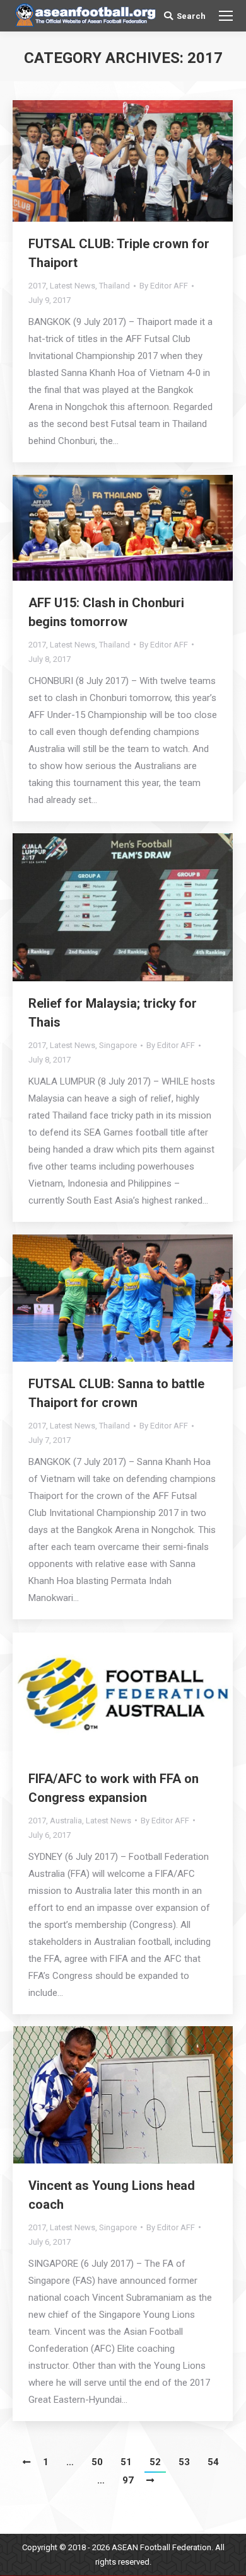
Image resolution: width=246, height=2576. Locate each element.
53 (184, 2462)
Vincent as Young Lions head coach (112, 2195)
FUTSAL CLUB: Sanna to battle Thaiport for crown (116, 1393)
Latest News (73, 286)
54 (213, 2462)
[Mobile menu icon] (226, 16)
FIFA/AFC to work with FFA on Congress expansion (114, 1788)
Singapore (118, 1045)
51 (126, 2462)
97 (128, 2480)
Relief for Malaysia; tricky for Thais (113, 1013)
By (164, 286)
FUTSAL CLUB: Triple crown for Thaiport (119, 253)
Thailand (114, 286)
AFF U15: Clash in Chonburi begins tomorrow (106, 612)
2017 (37, 286)
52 (155, 2462)
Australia (66, 1821)
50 (97, 2462)
